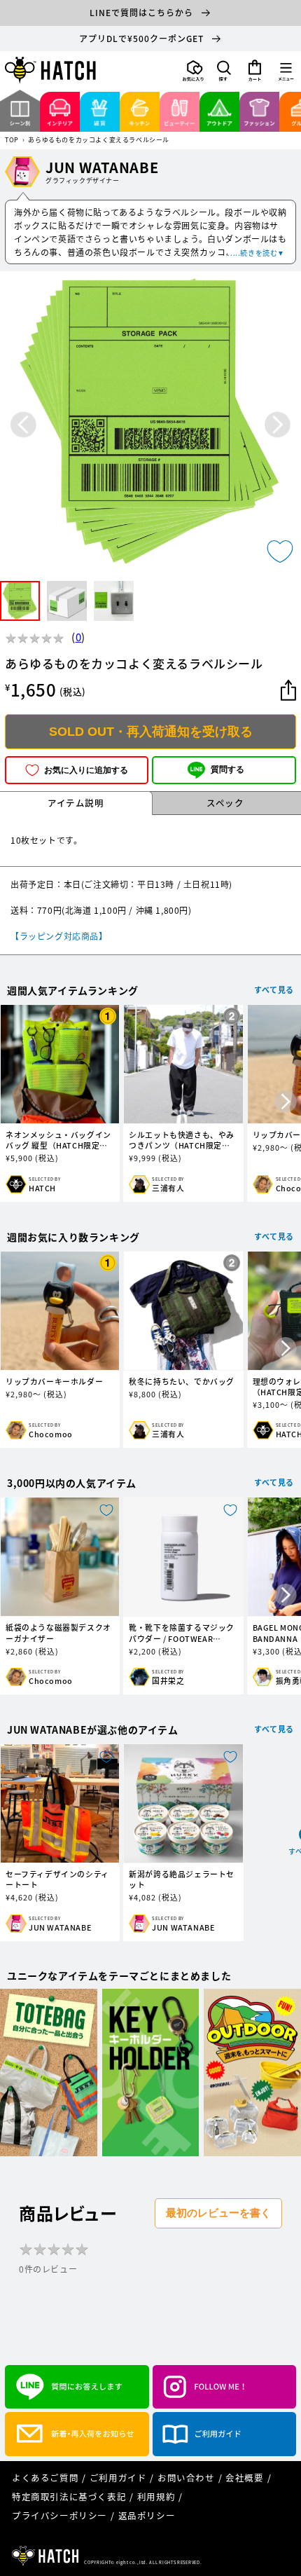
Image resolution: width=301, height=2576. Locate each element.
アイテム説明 (76, 803)
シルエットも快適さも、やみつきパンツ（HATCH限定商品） (182, 1140)
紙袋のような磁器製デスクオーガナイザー (58, 1633)
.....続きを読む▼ (256, 253)
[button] (224, 71)
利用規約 (156, 2496)
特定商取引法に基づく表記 (69, 2496)
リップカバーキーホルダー (54, 1382)
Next (278, 424)
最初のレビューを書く (218, 2213)
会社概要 (244, 2478)
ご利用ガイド (118, 2478)
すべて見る (274, 990)
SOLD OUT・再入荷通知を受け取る (151, 732)
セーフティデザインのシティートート (57, 1879)
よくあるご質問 (45, 2478)
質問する (227, 769)
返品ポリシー (147, 2515)
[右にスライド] (286, 1103)
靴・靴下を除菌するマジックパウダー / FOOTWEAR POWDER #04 (182, 1633)
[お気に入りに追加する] (280, 551)
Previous (23, 424)
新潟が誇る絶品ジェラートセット (182, 1879)
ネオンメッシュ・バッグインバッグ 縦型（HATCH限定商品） (58, 1140)
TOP (12, 141)
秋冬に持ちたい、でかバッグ (182, 1382)
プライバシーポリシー (59, 2515)
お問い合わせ (186, 2478)
